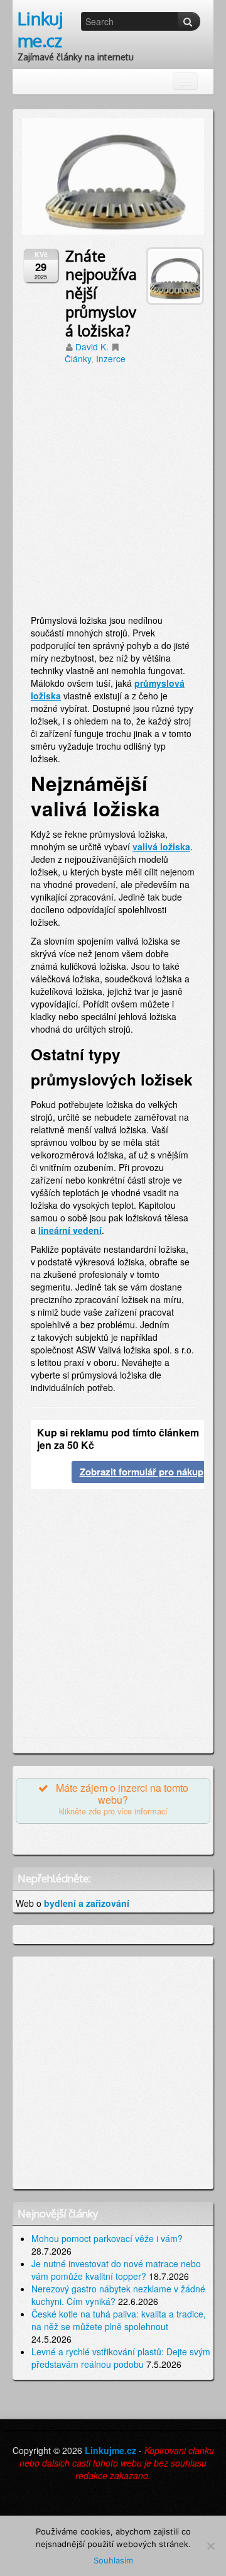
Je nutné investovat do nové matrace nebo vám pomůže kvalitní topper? (116, 2270)
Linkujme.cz (40, 29)
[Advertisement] (113, 494)
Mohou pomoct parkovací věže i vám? (107, 2238)
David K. (92, 347)
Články (78, 358)
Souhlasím (113, 2560)
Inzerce (111, 358)
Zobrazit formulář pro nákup (142, 1472)
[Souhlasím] (210, 2546)
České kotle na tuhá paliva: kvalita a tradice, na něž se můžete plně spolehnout (119, 2320)
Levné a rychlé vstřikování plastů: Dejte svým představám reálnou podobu (121, 2358)
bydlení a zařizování (87, 1903)
